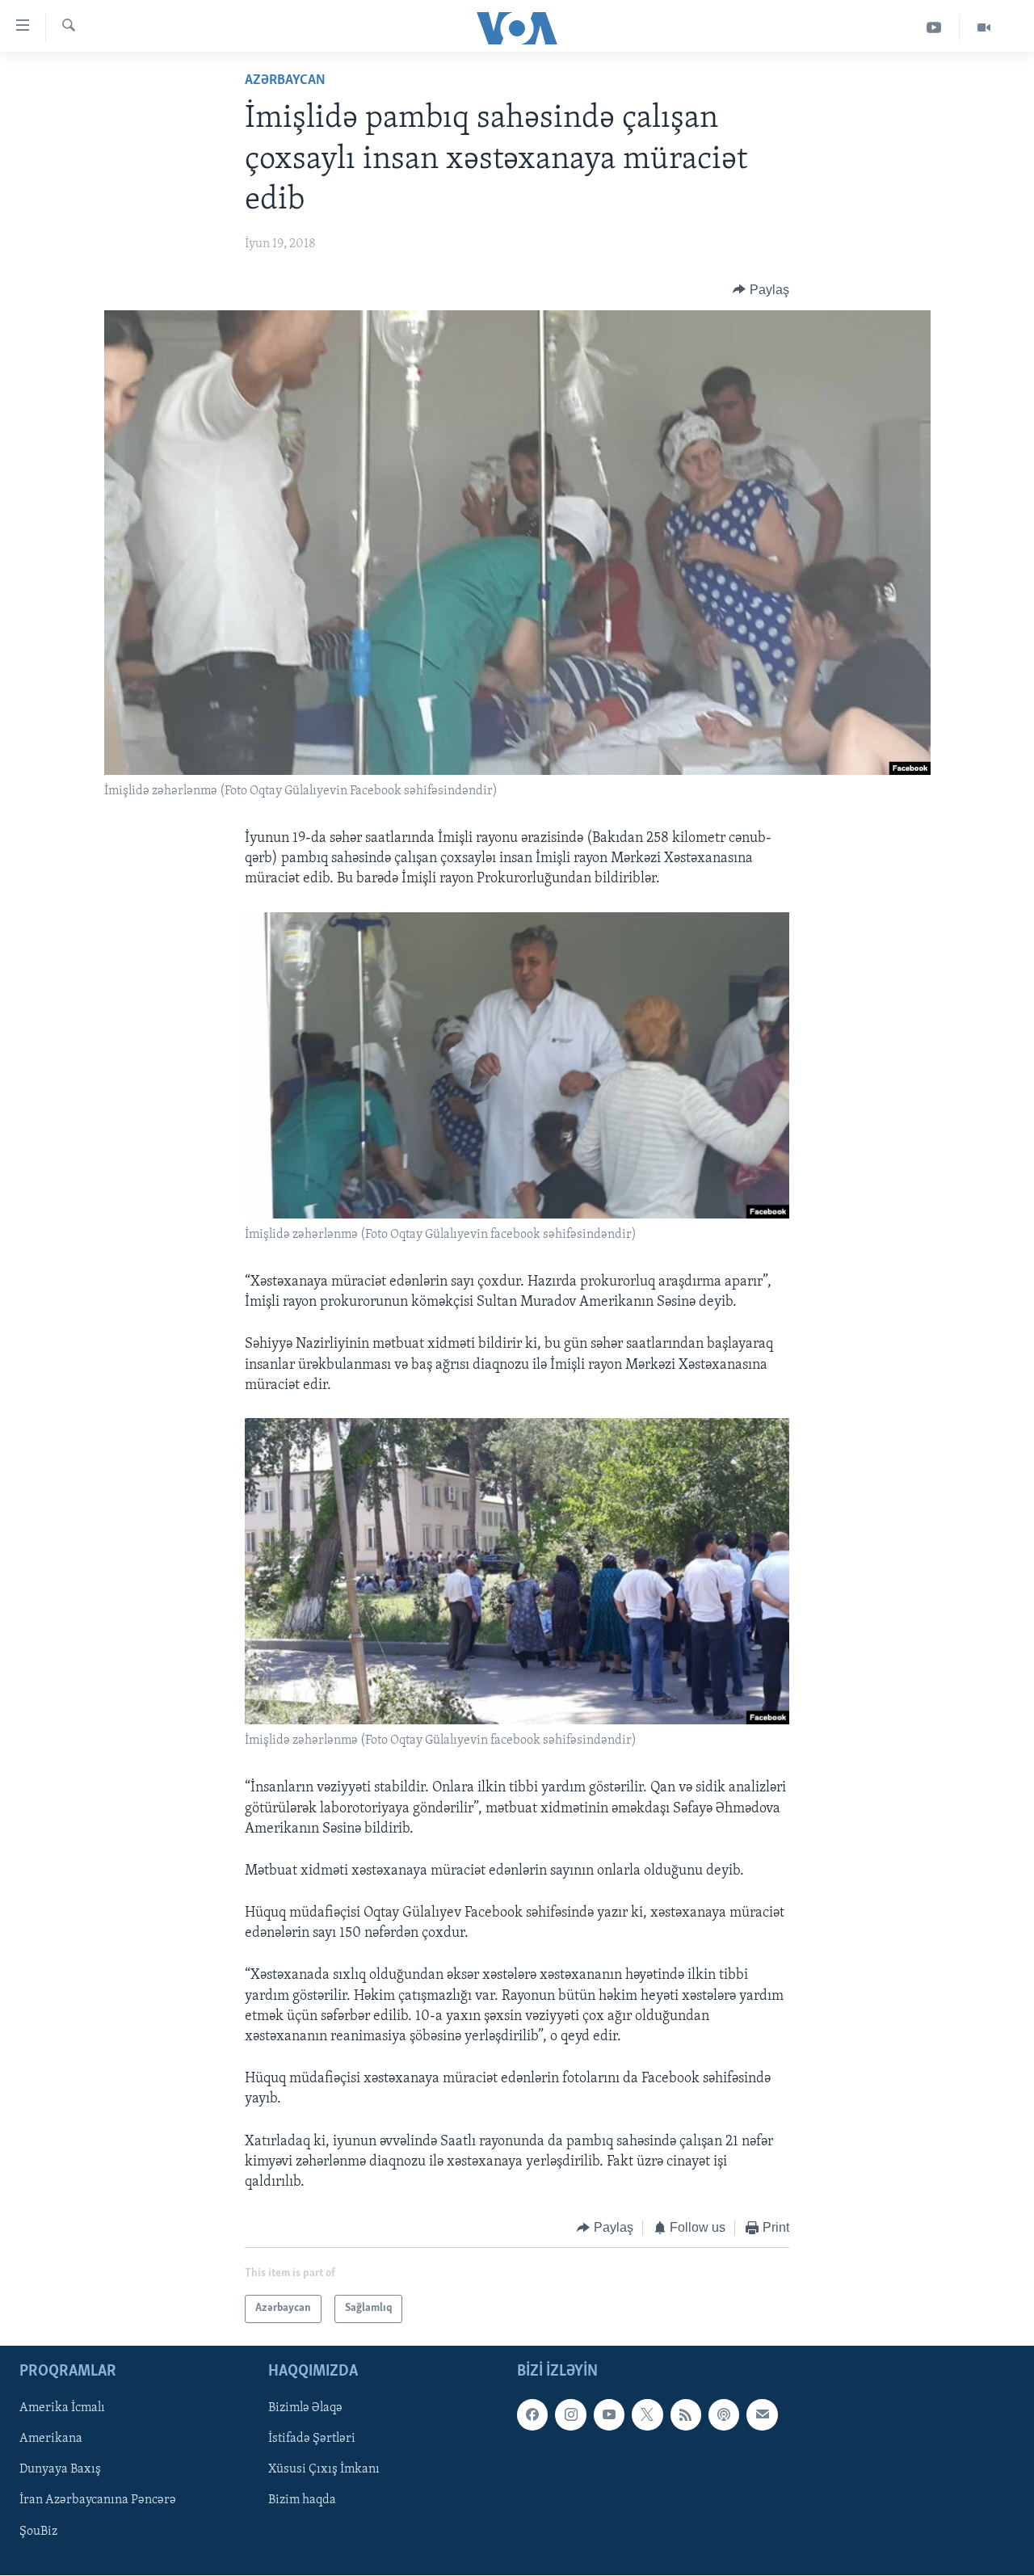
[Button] (761, 290)
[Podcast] (724, 2414)
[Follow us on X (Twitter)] (647, 2414)
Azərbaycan (285, 81)
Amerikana (51, 2439)
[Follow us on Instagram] (570, 2414)
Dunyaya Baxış (60, 2469)
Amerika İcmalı (62, 2408)
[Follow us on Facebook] (532, 2414)
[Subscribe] (762, 2414)
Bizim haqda (302, 2500)
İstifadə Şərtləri (312, 2439)
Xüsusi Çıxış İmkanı (324, 2469)
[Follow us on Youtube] (609, 2414)
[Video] (984, 28)
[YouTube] (934, 28)
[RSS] (686, 2414)
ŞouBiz (38, 2531)
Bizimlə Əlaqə (305, 2408)
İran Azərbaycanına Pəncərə (98, 2500)
